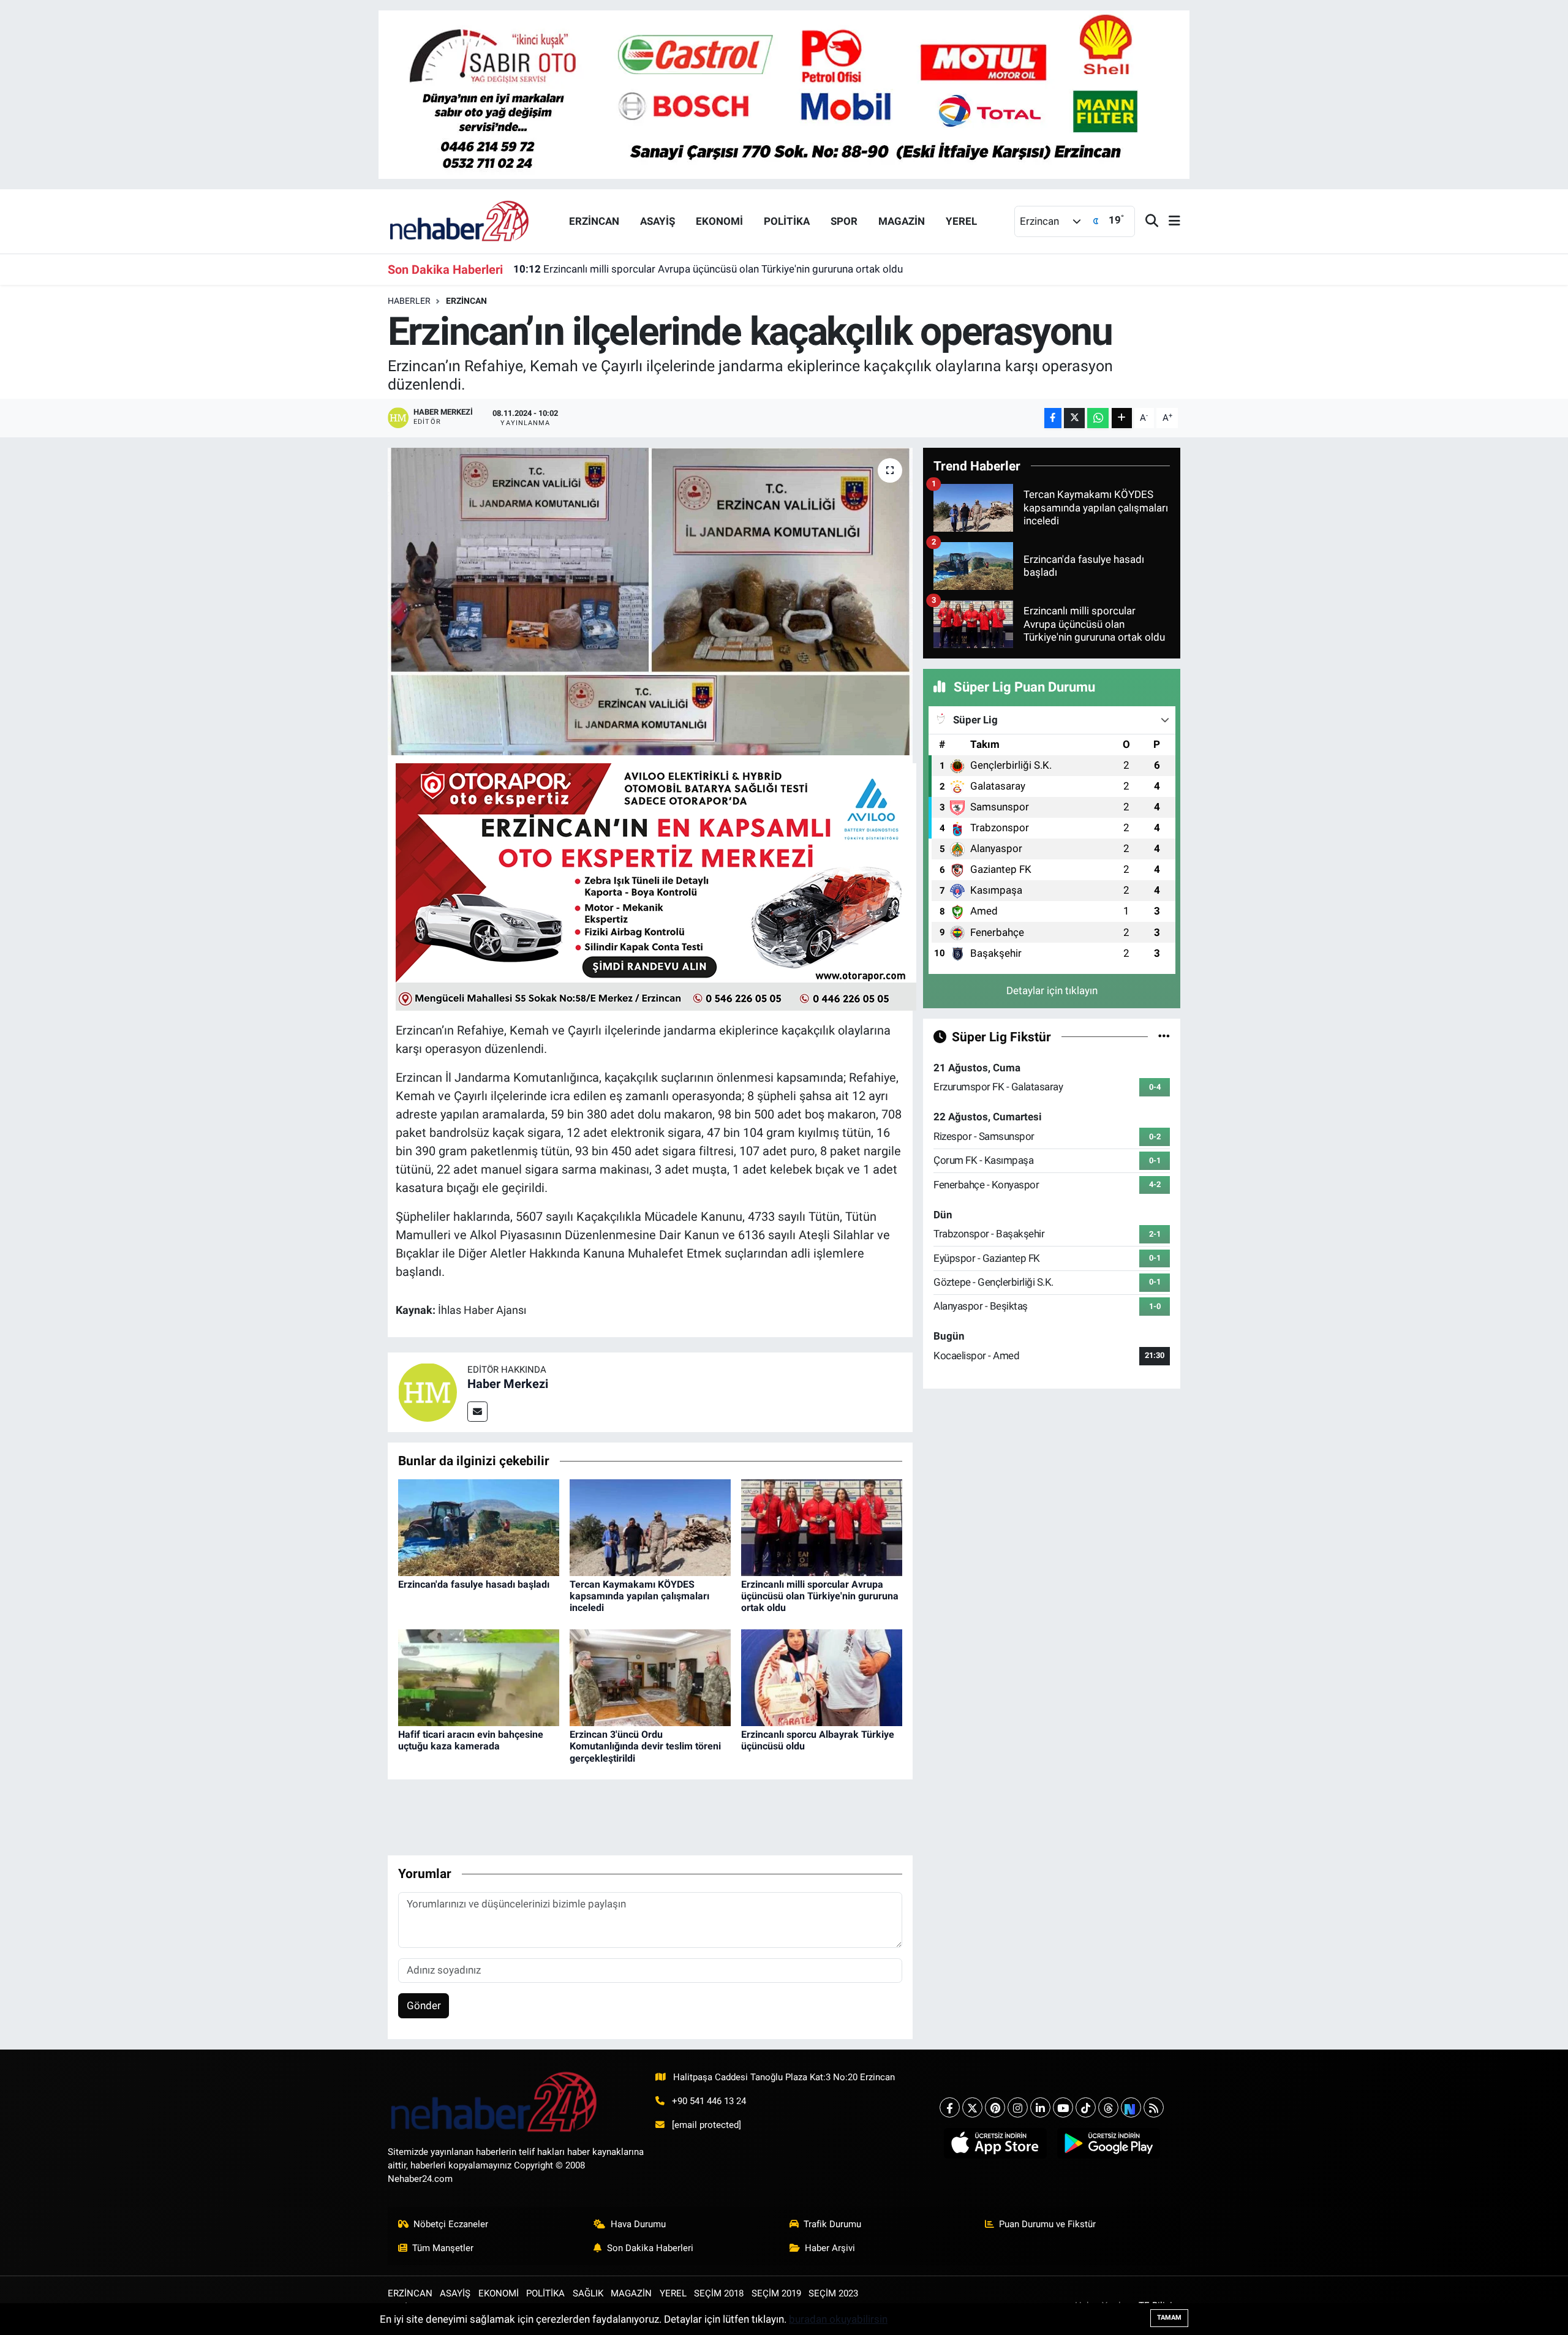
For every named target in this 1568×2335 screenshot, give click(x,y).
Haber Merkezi (508, 1384)
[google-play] (1108, 2143)
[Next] (1131, 2107)
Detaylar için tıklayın (1052, 990)
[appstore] (995, 2143)
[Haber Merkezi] (428, 1392)
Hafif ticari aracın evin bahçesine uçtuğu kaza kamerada (471, 1740)
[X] (972, 2107)
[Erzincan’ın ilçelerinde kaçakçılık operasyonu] (650, 602)
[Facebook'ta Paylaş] (1053, 418)
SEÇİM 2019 (776, 2293)
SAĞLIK (588, 2293)
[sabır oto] (784, 94)
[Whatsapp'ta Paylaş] (1098, 418)
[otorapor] (656, 886)
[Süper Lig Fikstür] (1164, 1036)
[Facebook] (950, 2107)
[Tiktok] (1086, 2107)
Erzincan (466, 301)
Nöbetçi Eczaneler (451, 2224)
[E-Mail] (477, 1412)
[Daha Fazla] (1122, 418)
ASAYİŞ (658, 221)
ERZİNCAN (594, 221)
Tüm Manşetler (443, 2248)
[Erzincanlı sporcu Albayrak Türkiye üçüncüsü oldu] (822, 1677)
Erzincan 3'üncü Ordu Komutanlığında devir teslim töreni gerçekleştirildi (645, 1746)
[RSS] (1154, 2107)
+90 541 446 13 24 (709, 2101)
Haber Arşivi (830, 2248)
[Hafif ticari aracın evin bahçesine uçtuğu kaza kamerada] (479, 1677)
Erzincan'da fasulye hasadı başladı (474, 1584)
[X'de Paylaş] (1074, 418)
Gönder (424, 2005)
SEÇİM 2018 (719, 2293)
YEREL (961, 221)
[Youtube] (1063, 2107)
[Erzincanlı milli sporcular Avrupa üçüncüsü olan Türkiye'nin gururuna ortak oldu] (822, 1526)
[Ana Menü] (1169, 221)
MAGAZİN (902, 221)
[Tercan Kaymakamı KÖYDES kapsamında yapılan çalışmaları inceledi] (650, 1526)
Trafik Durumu (832, 2224)
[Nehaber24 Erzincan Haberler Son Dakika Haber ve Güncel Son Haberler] (460, 221)
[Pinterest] (995, 2107)
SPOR (844, 221)
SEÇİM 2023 (833, 2293)
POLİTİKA (787, 221)
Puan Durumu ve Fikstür (1047, 2224)
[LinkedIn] (1040, 2107)
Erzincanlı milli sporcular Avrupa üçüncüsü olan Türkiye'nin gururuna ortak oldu (708, 269)
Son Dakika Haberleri (650, 2248)
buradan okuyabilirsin (838, 2319)
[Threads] (1108, 2107)
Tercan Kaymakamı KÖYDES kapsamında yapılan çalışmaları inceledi (639, 1596)
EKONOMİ (719, 221)
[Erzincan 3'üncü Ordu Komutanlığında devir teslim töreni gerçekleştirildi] (650, 1677)
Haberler (409, 301)
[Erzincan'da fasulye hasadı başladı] (479, 1526)
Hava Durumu (638, 2224)
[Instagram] (1018, 2107)
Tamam (1169, 2318)
